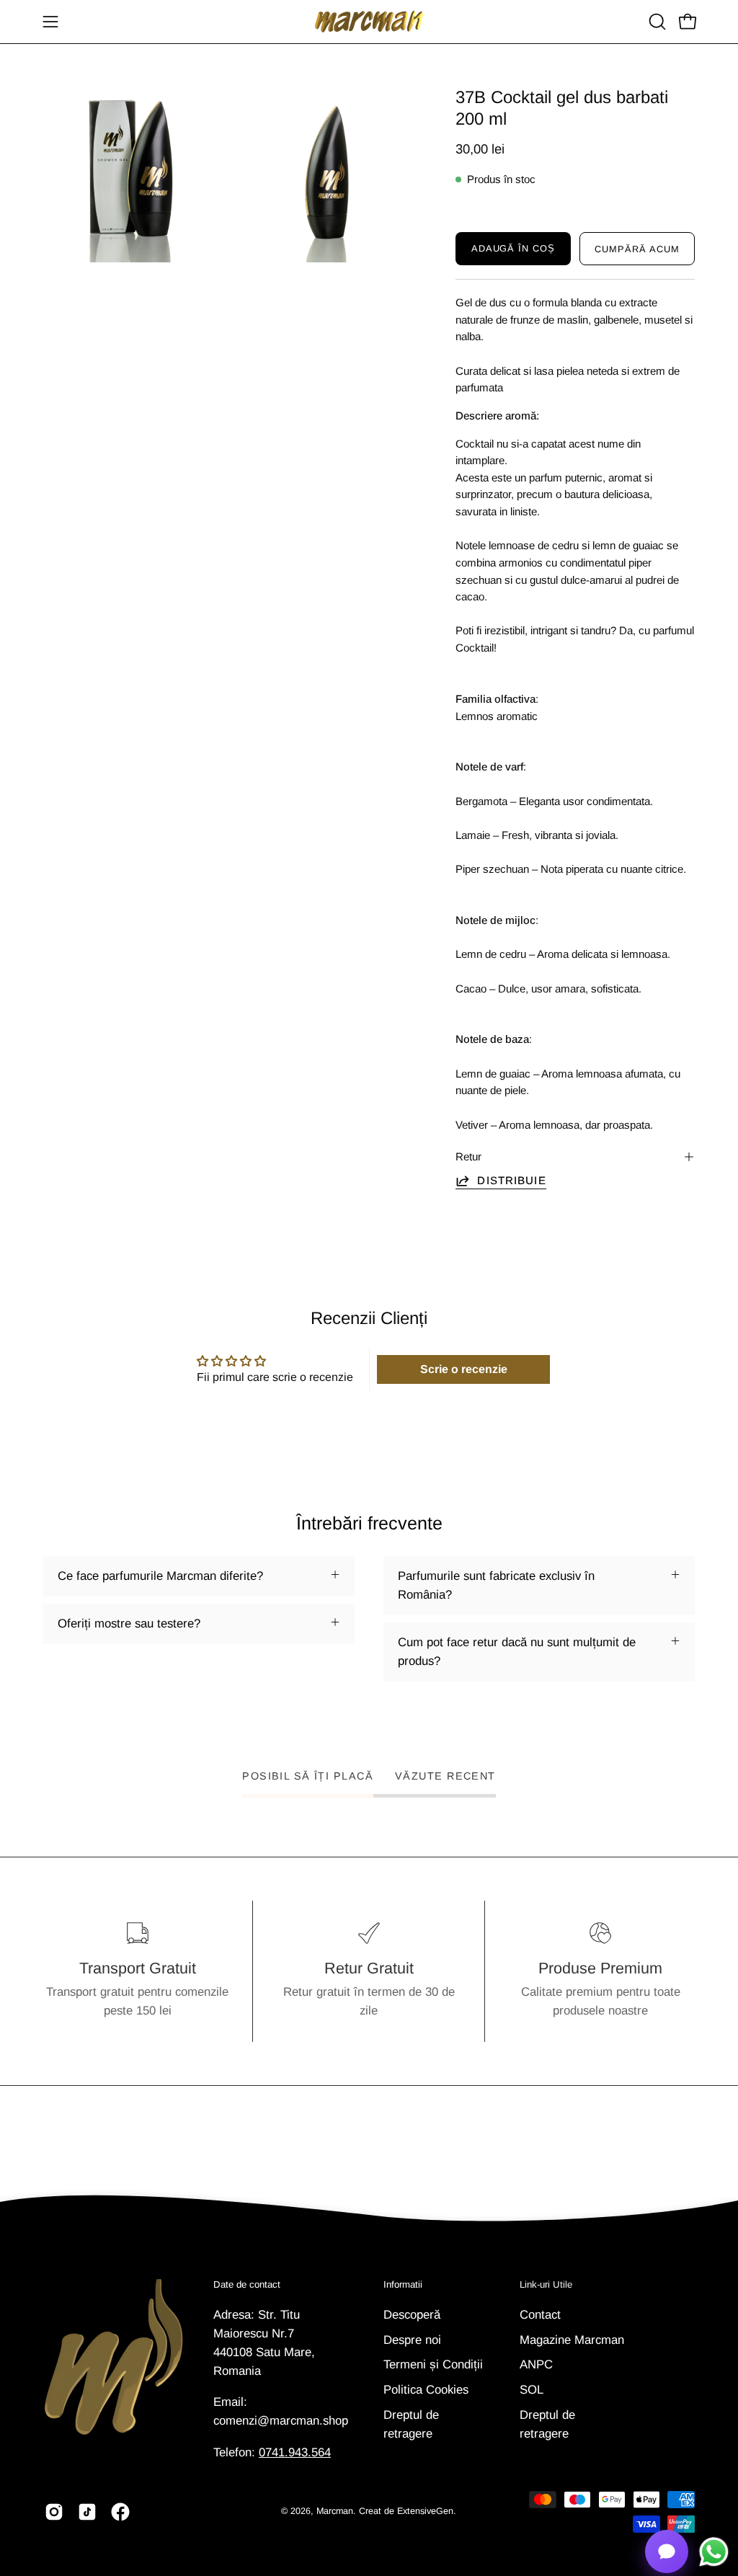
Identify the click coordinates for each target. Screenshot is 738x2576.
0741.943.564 (295, 2452)
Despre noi (412, 2339)
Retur (468, 1156)
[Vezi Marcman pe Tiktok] (87, 2512)
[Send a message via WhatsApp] (714, 2552)
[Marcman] (369, 22)
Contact (540, 2315)
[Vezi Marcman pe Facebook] (120, 2512)
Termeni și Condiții (433, 2364)
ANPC (536, 2364)
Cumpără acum (637, 249)
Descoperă (412, 2315)
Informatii (403, 2284)
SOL (532, 2389)
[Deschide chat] (667, 2551)
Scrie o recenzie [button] (464, 1369)
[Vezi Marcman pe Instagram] (54, 2512)
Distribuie (511, 1180)
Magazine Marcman (572, 2339)
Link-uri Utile (546, 2284)
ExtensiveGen (425, 2511)
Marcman (335, 2511)
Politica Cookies (426, 2389)
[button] (656, 22)
